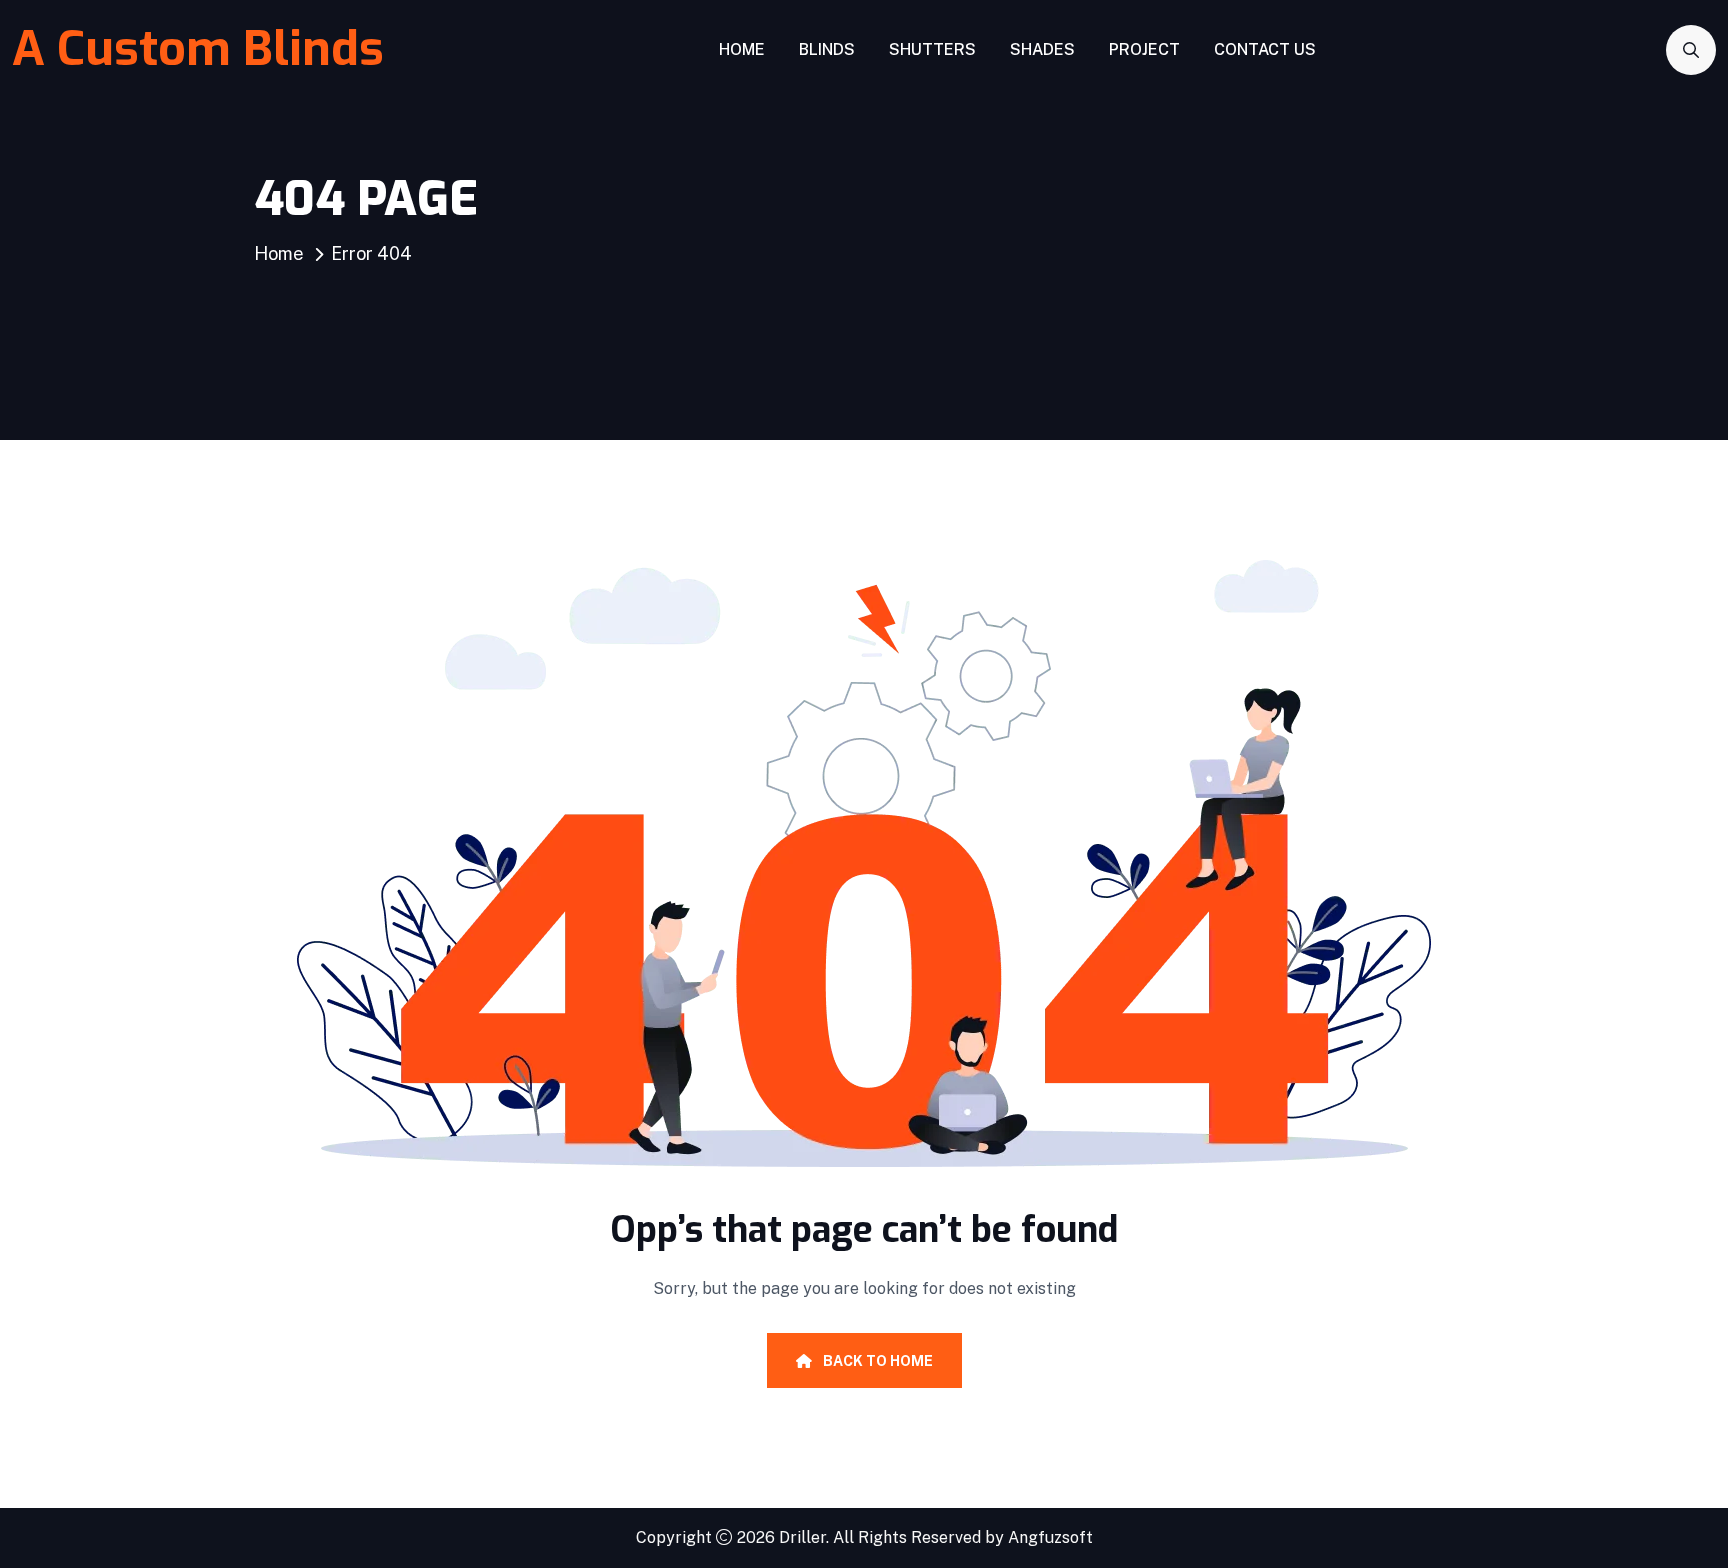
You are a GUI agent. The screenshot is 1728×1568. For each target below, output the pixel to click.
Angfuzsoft (1050, 1537)
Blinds (827, 49)
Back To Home (876, 1361)
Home (742, 49)
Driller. (804, 1537)
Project (1144, 49)
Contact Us (1265, 49)
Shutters (932, 49)
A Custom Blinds (198, 49)
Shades (1042, 49)
